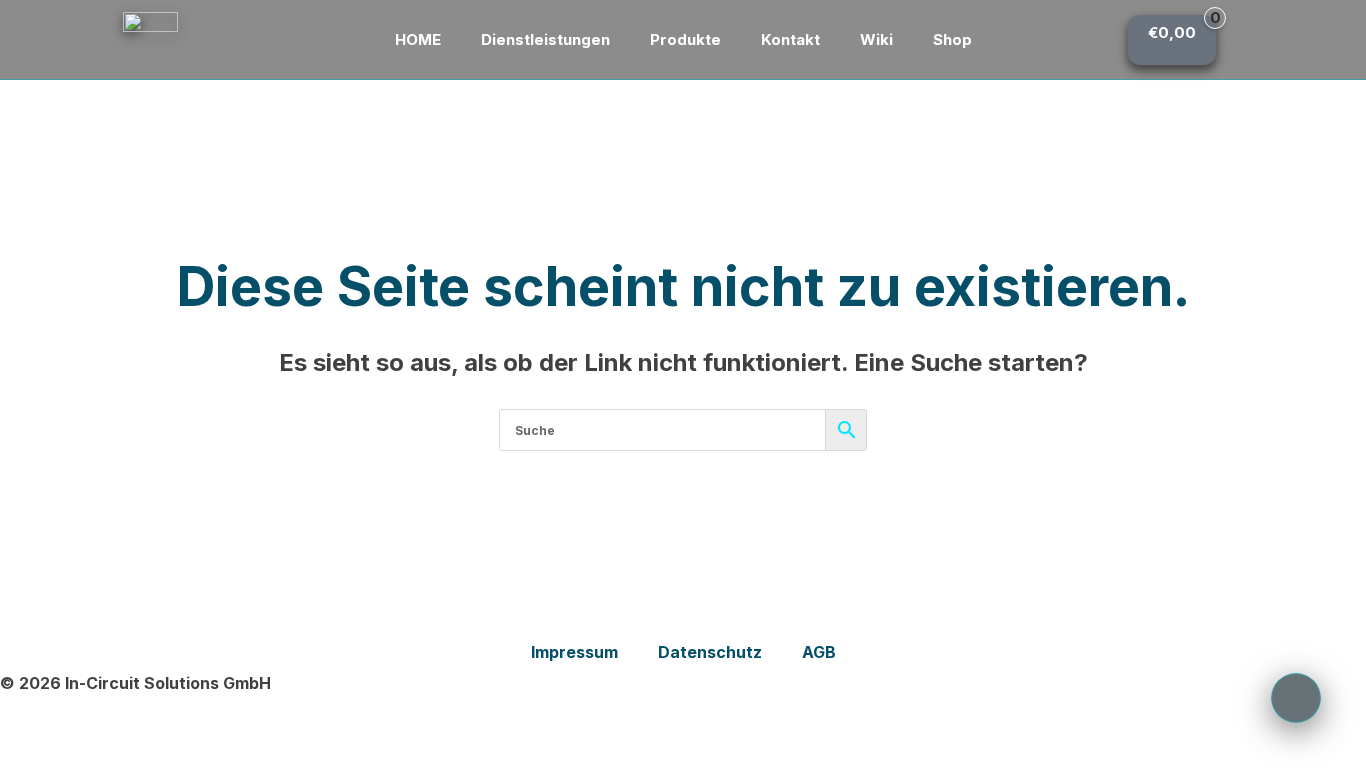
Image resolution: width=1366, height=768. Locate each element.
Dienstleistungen (545, 39)
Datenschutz (710, 652)
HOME (418, 39)
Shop (952, 39)
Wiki (876, 39)
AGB (819, 652)
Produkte (685, 39)
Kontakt (790, 39)
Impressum (574, 652)
